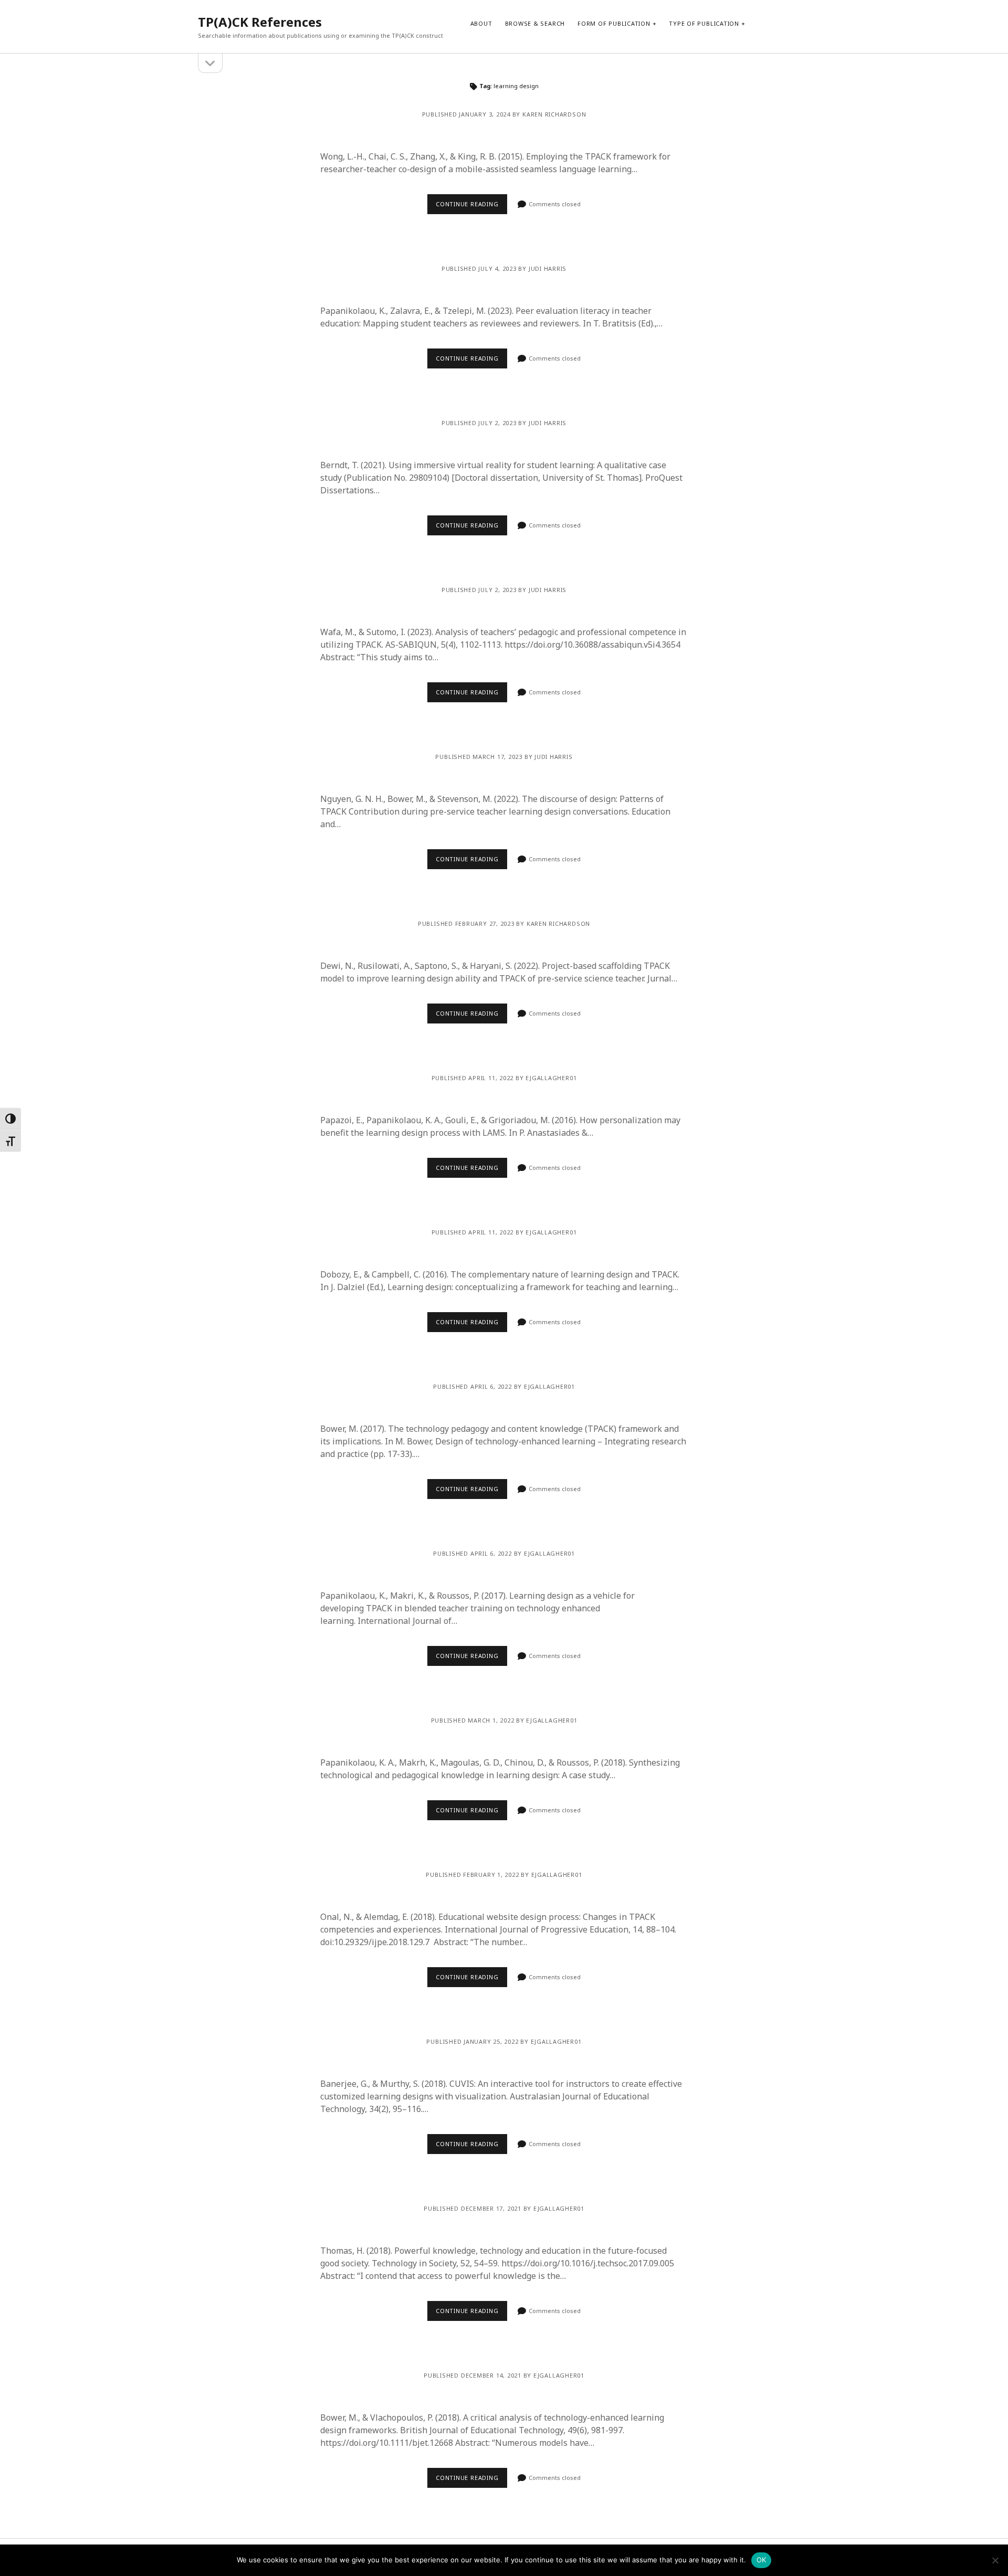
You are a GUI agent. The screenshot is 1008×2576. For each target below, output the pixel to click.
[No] (995, 2560)
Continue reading (467, 204)
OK (762, 2560)
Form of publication (614, 23)
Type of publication (704, 23)
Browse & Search (535, 23)
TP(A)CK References (260, 22)
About (481, 23)
